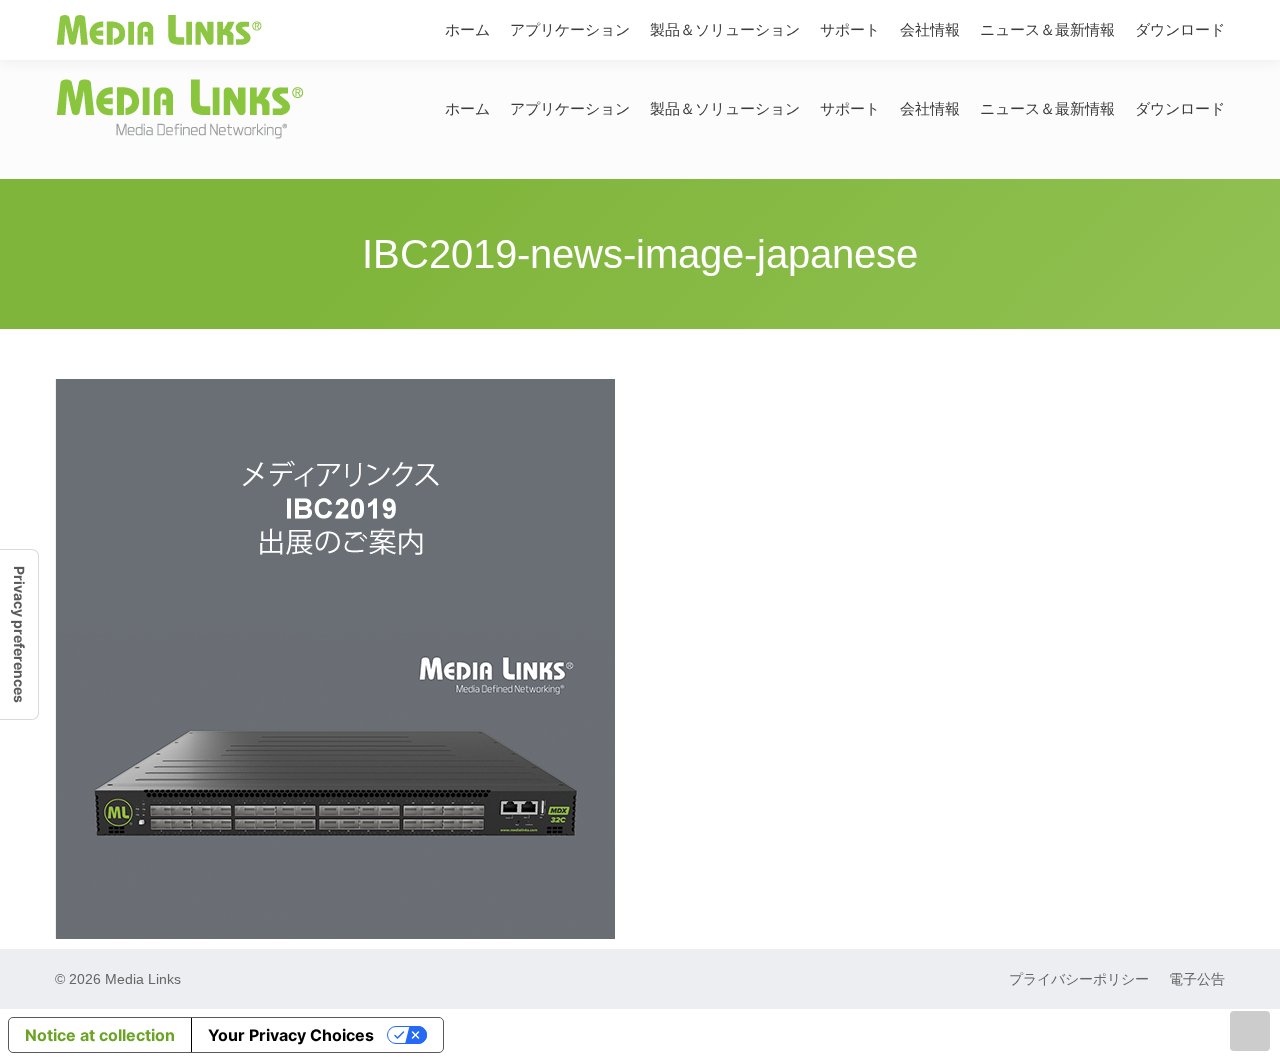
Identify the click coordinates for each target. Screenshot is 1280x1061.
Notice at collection (100, 1035)
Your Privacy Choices (291, 1035)
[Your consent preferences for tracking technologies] (19, 634)
